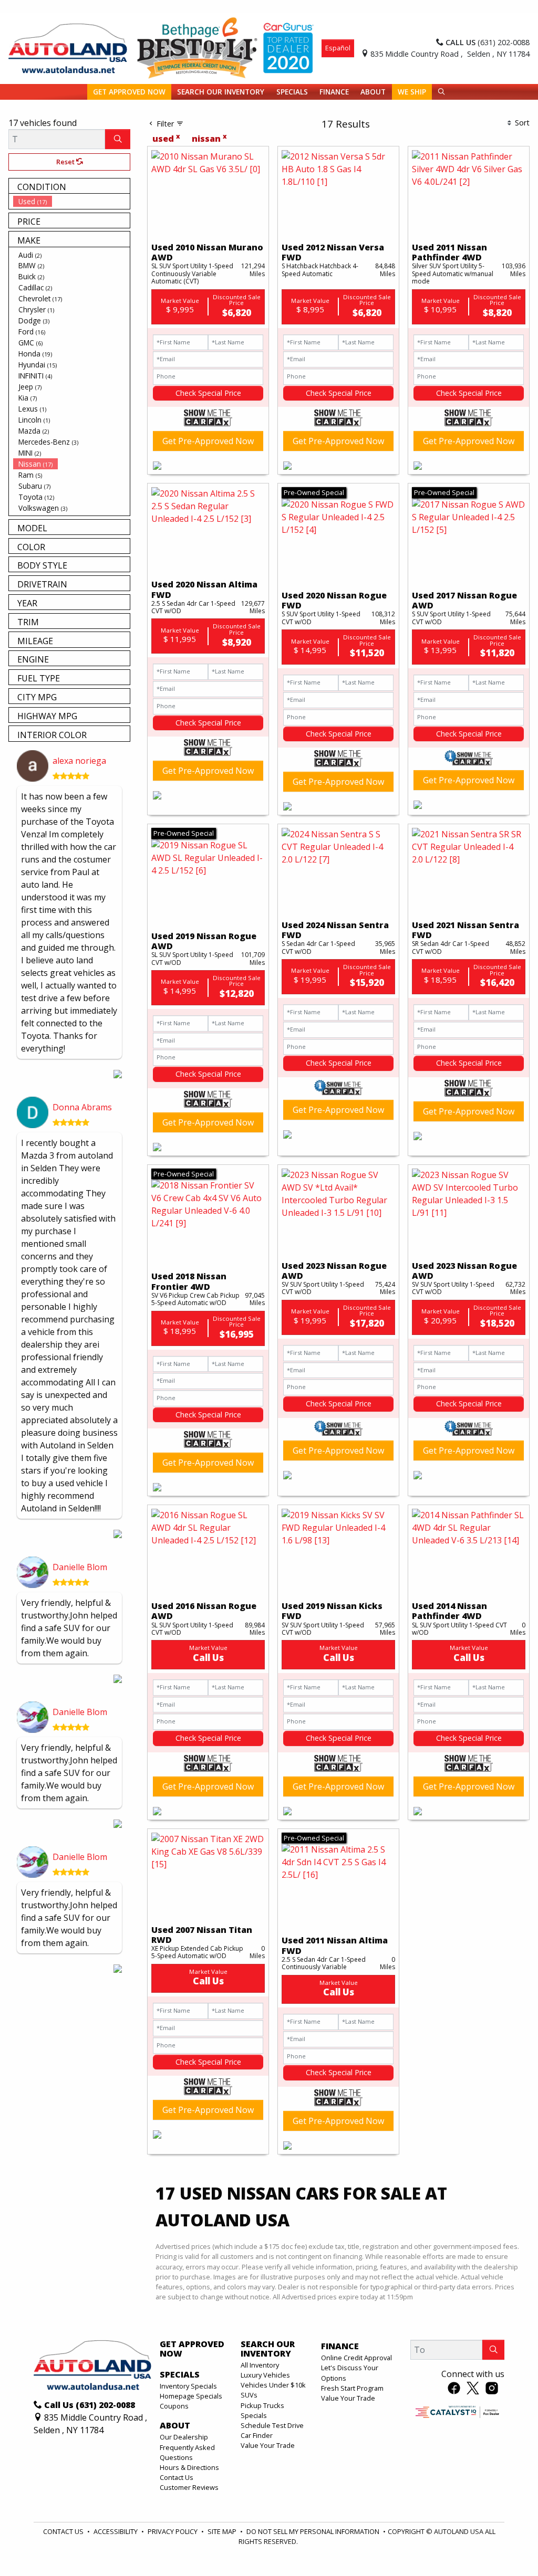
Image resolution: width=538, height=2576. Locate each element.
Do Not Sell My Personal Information (314, 2531)
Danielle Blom (80, 1567)
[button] (129, 92)
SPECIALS (180, 2375)
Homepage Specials (191, 2396)
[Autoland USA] (68, 47)
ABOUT (175, 2426)
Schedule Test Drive (272, 2425)
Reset (66, 162)
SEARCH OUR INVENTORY (268, 2349)
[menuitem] (71, 201)
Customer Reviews (189, 2487)
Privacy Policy (173, 2531)
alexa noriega (79, 761)
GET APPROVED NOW (192, 2349)
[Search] (118, 139)
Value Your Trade (268, 2445)
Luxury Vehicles (265, 2375)
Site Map (223, 2531)
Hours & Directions (189, 2467)
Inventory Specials (188, 2386)
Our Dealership (184, 2437)
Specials (254, 2415)
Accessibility (116, 2531)
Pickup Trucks (262, 2405)
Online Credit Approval (356, 2358)
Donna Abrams (82, 1107)
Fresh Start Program (352, 2388)
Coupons (174, 2406)
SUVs (249, 2395)
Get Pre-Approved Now (208, 441)
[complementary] (506, 2545)
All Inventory (260, 2365)
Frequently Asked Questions (187, 2452)
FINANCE (340, 2347)
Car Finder (257, 2435)
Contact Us (177, 2477)
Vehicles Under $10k (273, 2385)
